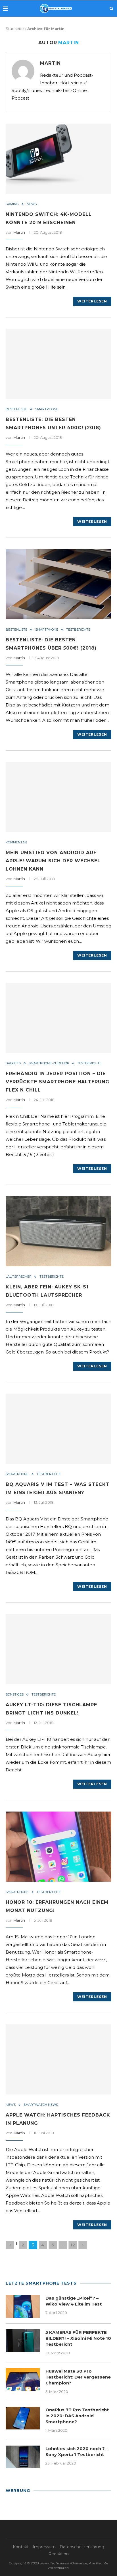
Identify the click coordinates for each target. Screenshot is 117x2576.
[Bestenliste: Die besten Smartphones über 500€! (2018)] (58, 584)
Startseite (15, 29)
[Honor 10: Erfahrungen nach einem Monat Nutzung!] (58, 1847)
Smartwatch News (41, 2105)
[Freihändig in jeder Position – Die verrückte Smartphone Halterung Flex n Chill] (58, 1018)
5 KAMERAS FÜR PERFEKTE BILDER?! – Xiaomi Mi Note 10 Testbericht (78, 2338)
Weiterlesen (92, 301)
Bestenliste (16, 409)
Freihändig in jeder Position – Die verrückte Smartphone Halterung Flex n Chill (58, 1082)
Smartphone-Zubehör (49, 1063)
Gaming (12, 204)
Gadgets (13, 1063)
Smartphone (47, 409)
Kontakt (21, 2547)
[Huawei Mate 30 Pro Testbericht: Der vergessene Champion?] (23, 2379)
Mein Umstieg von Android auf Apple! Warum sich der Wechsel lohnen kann (53, 861)
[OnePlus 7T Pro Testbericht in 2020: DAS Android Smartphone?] (23, 2418)
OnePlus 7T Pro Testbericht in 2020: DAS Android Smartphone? (77, 2416)
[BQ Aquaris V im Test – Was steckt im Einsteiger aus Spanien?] (58, 1429)
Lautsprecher (19, 1277)
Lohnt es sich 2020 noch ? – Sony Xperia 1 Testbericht (77, 2452)
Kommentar (16, 842)
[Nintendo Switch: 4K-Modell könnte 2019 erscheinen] (58, 159)
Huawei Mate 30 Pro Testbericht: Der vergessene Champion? (78, 2377)
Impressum (44, 2547)
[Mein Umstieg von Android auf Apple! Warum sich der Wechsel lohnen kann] (58, 797)
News (32, 204)
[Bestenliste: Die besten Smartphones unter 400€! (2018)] (58, 364)
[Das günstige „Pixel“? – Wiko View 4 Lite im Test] (23, 2306)
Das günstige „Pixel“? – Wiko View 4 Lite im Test (74, 2301)
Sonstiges (15, 1695)
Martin (50, 63)
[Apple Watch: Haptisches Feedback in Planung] (58, 2059)
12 (73, 2245)
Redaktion (58, 2554)
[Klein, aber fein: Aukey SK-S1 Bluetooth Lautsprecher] (58, 1231)
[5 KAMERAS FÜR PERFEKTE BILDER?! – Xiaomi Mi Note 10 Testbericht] (23, 2341)
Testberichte (78, 630)
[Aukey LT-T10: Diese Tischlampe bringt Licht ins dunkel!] (58, 1649)
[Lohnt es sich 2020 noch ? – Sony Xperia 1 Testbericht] (23, 2457)
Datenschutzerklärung (82, 2547)
